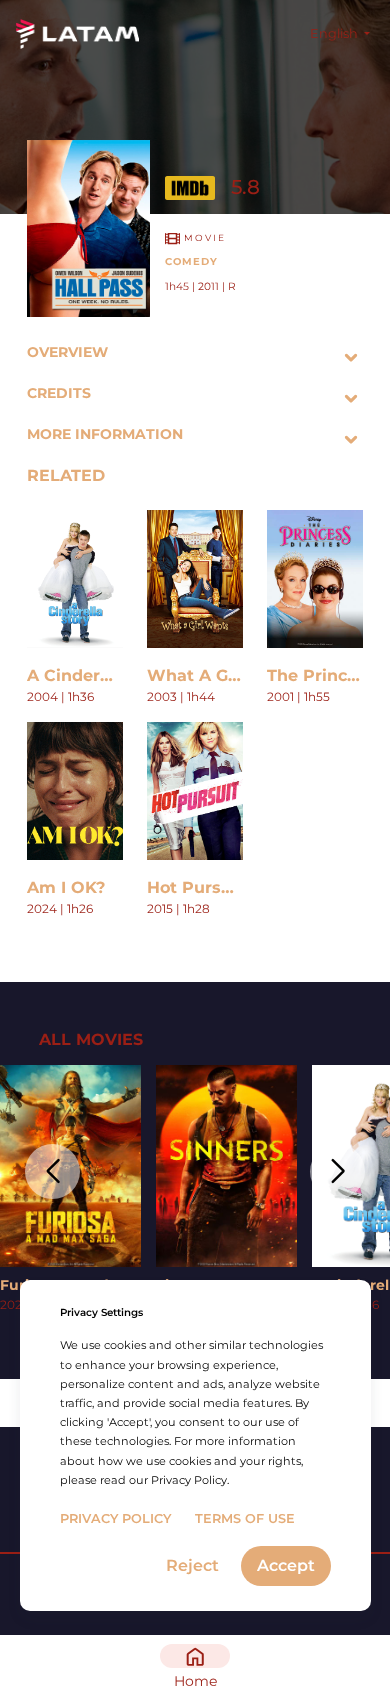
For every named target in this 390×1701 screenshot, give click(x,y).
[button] (52, 1171)
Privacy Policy (115, 1518)
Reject (192, 1565)
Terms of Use (245, 1518)
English (335, 33)
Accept (286, 1565)
